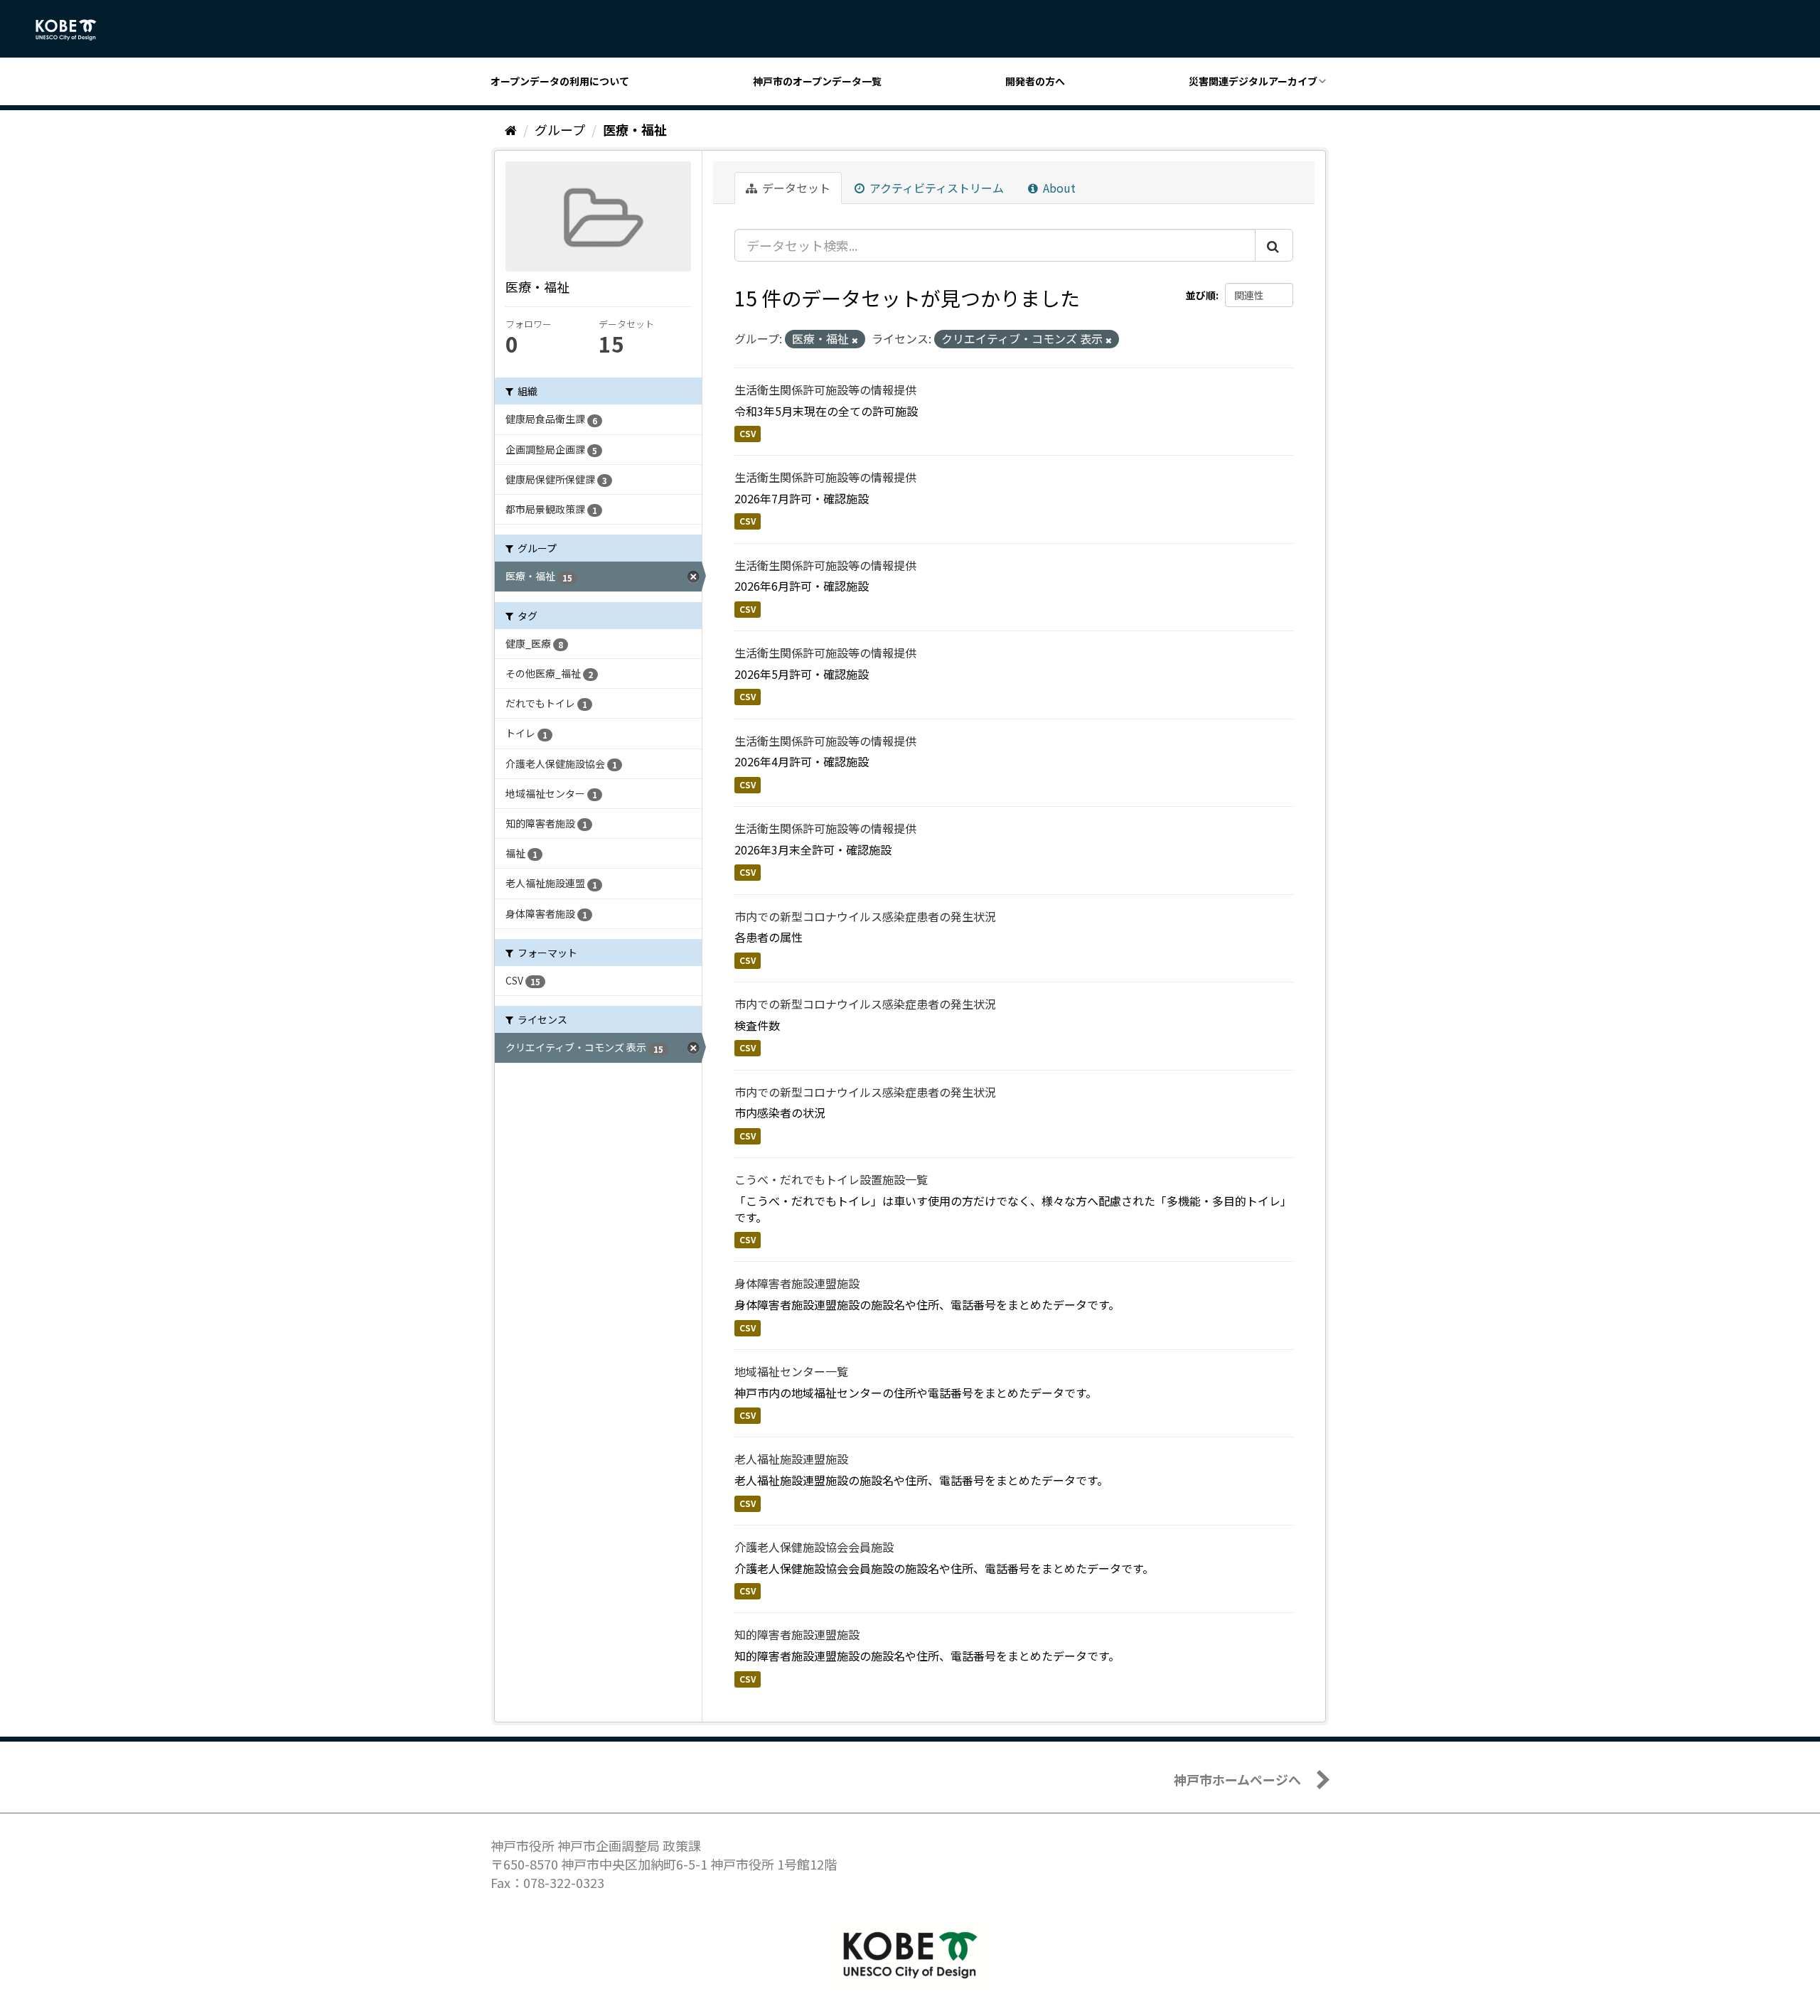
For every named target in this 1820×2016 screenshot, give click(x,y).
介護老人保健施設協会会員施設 (814, 1547)
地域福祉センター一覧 (791, 1371)
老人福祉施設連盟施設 (791, 1459)
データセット (795, 188)
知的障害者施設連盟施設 (797, 1634)
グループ (560, 129)
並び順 (1201, 295)
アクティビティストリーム (935, 188)
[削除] (855, 340)
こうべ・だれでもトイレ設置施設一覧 (831, 1179)
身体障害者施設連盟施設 (797, 1283)
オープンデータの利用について (560, 81)
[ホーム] (511, 129)
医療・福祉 (635, 129)
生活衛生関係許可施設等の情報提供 (825, 390)
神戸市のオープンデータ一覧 (817, 81)
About (1058, 188)
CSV (748, 433)
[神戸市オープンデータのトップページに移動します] (74, 30)
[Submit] (1274, 245)
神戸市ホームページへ (1237, 1779)
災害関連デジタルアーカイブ (1253, 81)
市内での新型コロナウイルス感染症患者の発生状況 (865, 916)
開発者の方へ (1035, 81)
